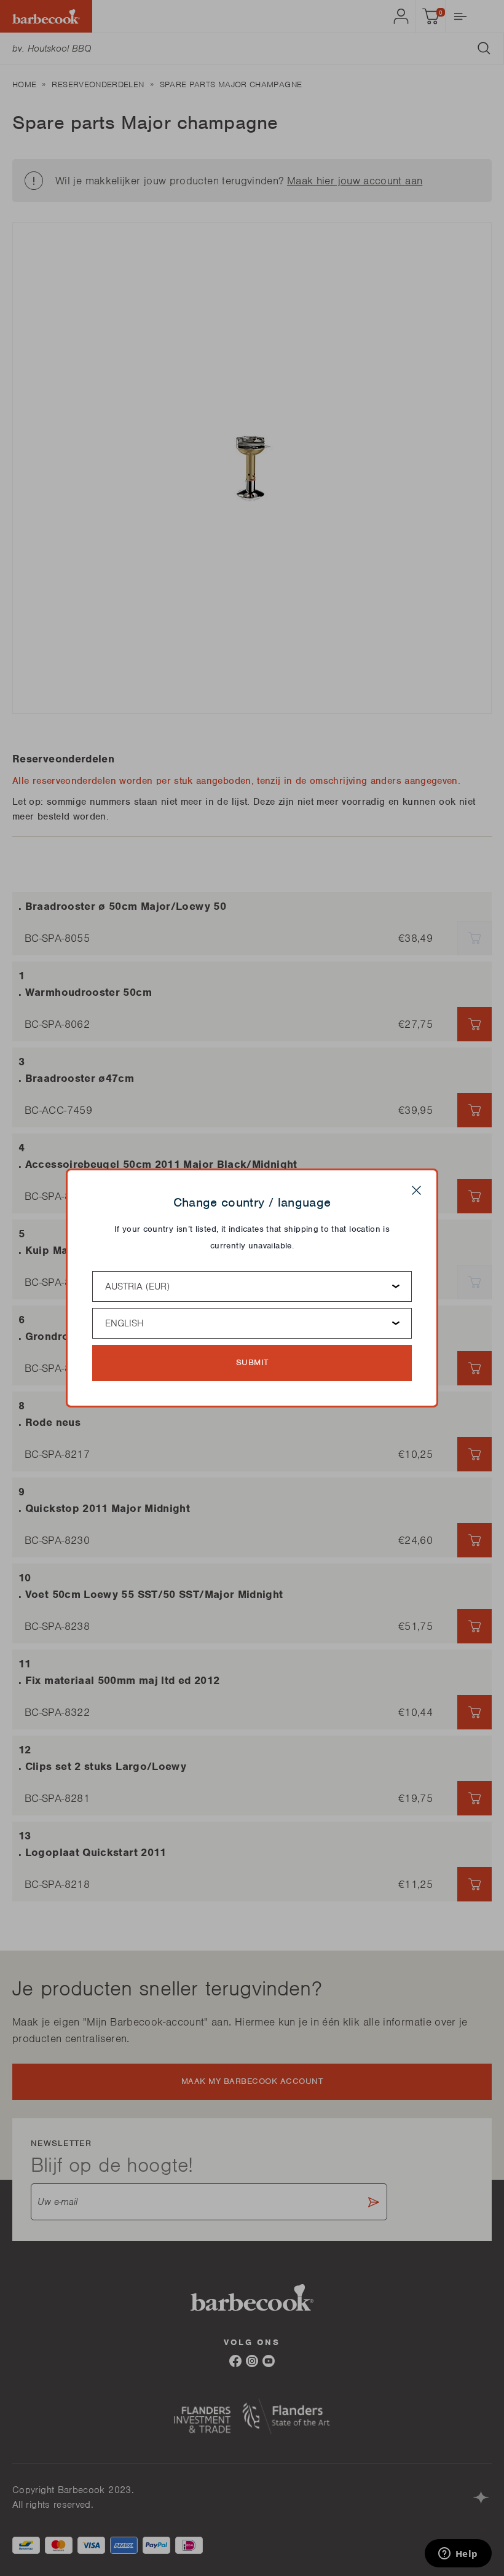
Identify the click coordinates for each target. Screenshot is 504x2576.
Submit (252, 1362)
